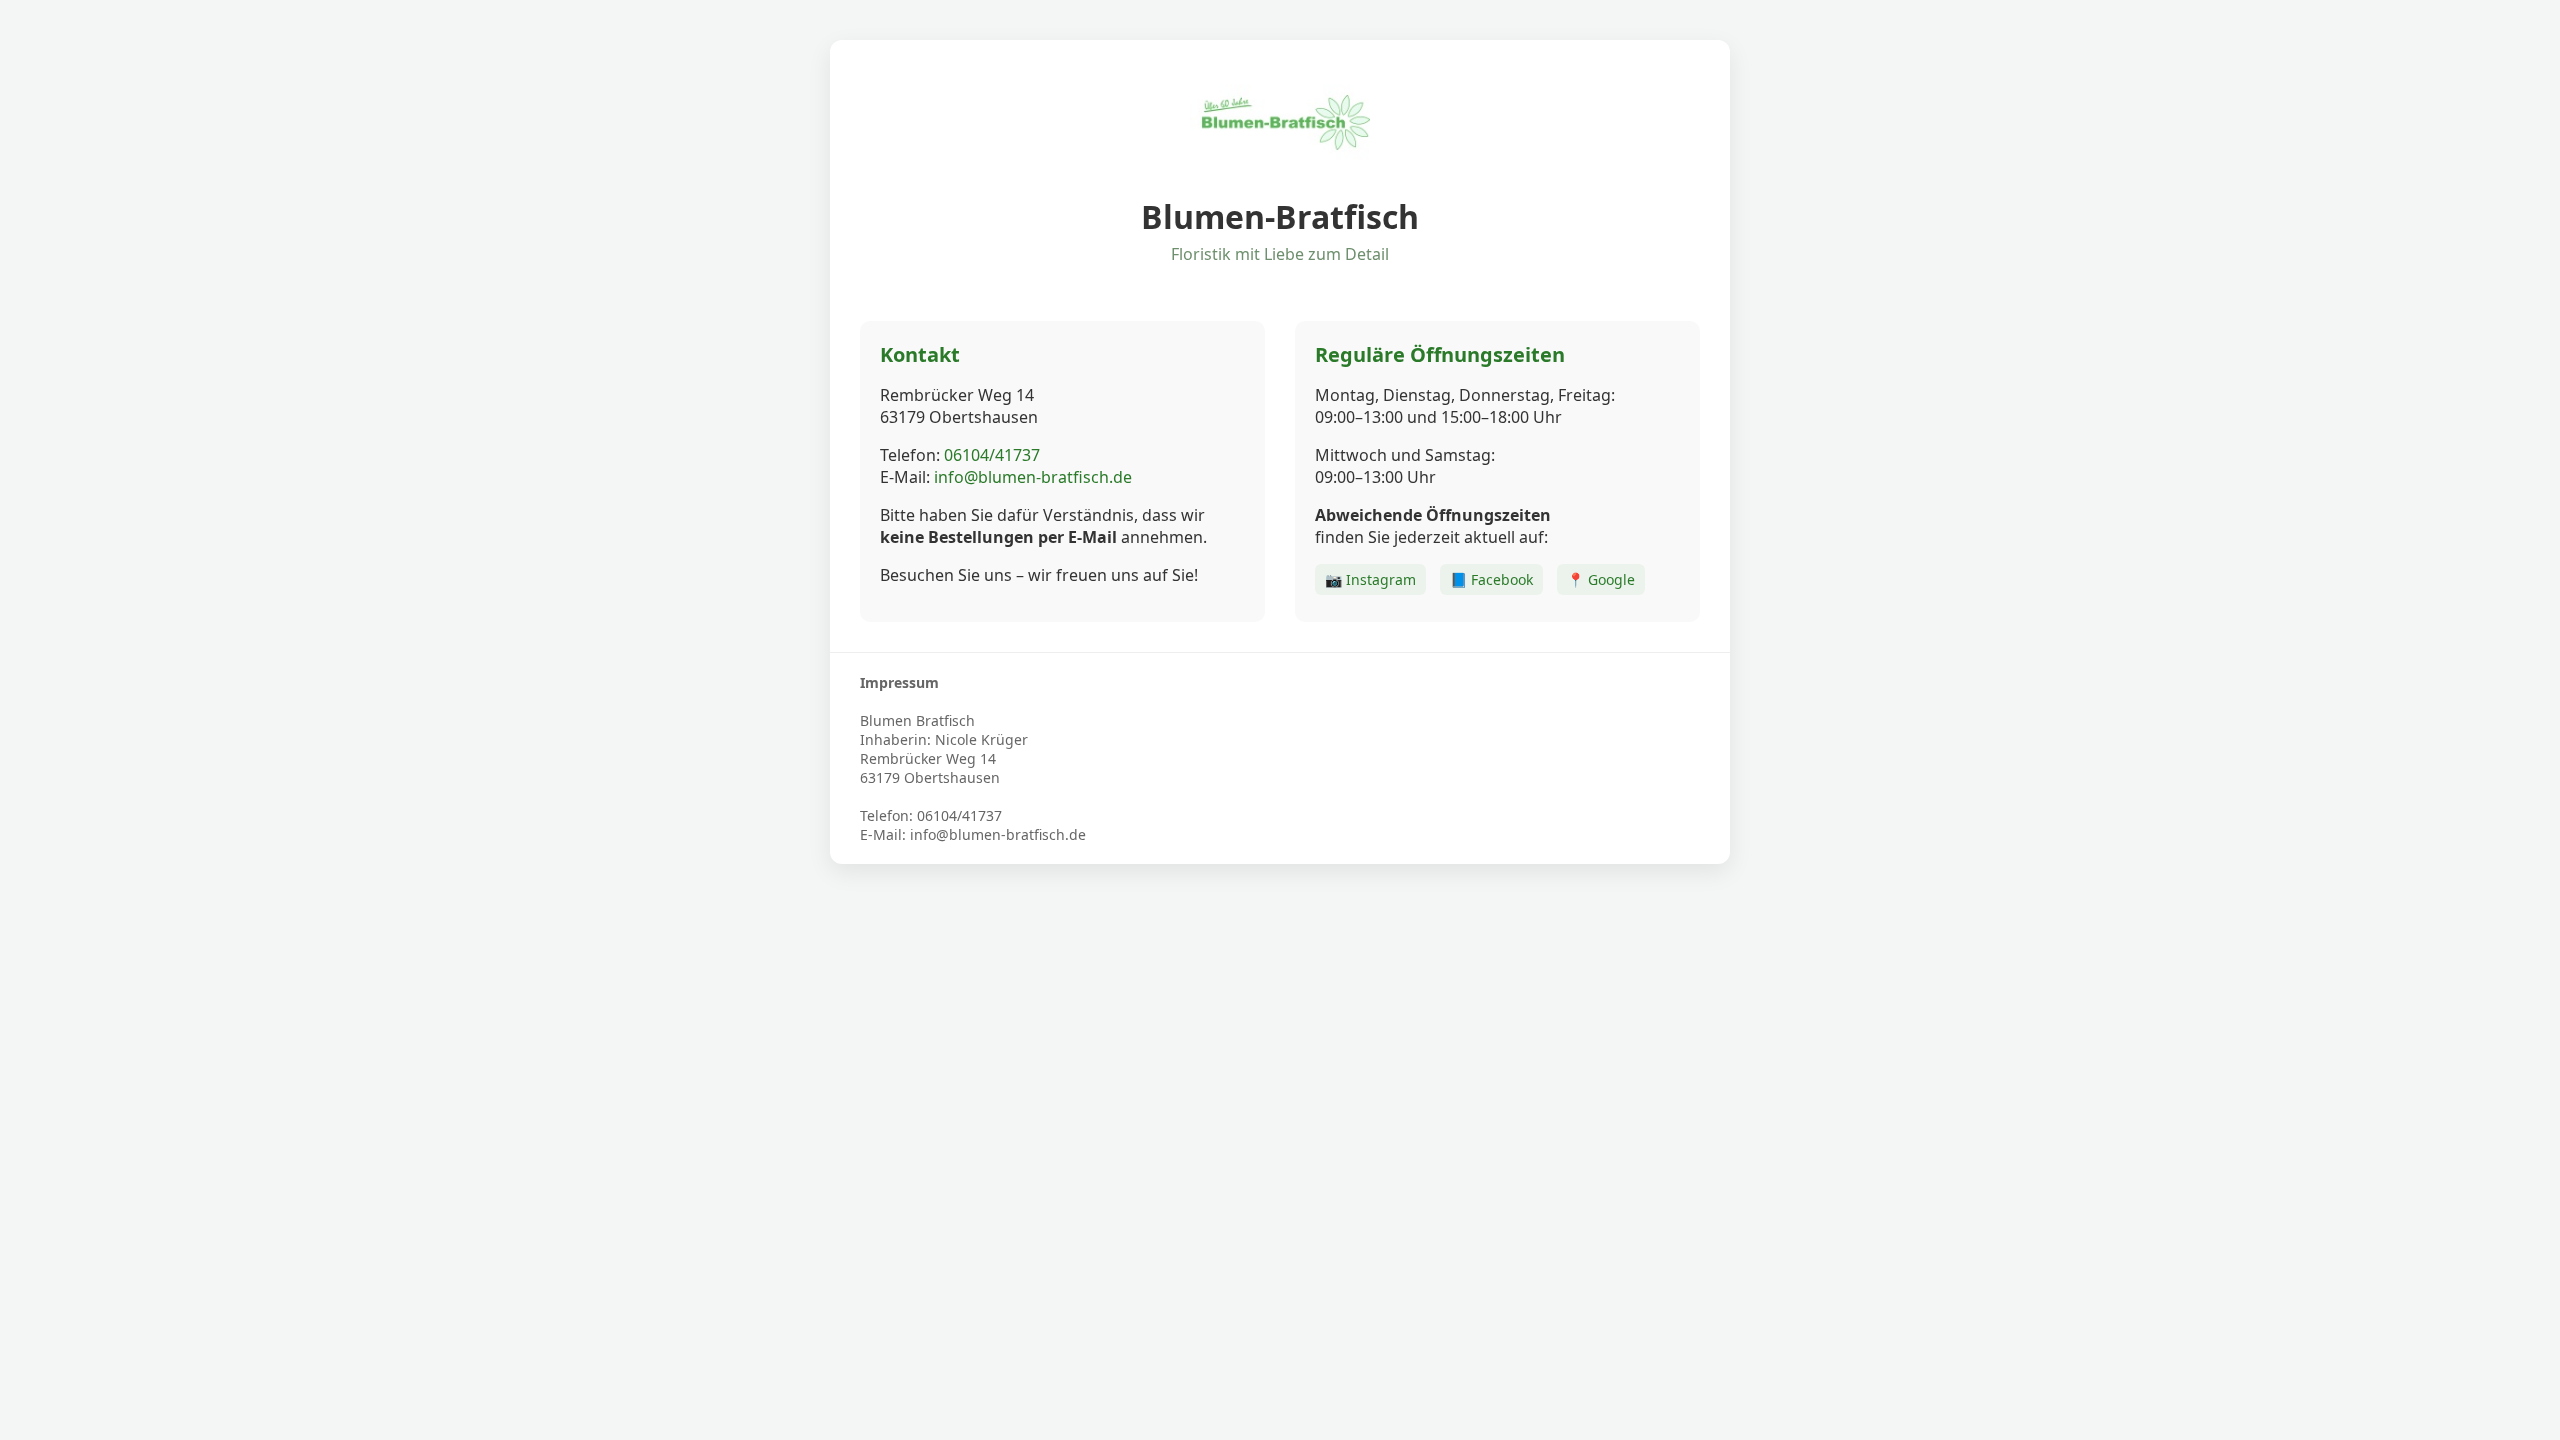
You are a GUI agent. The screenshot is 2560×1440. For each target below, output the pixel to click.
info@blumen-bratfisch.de (1033, 477)
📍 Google (1601, 579)
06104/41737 (992, 455)
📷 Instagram (1370, 579)
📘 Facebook (1491, 579)
